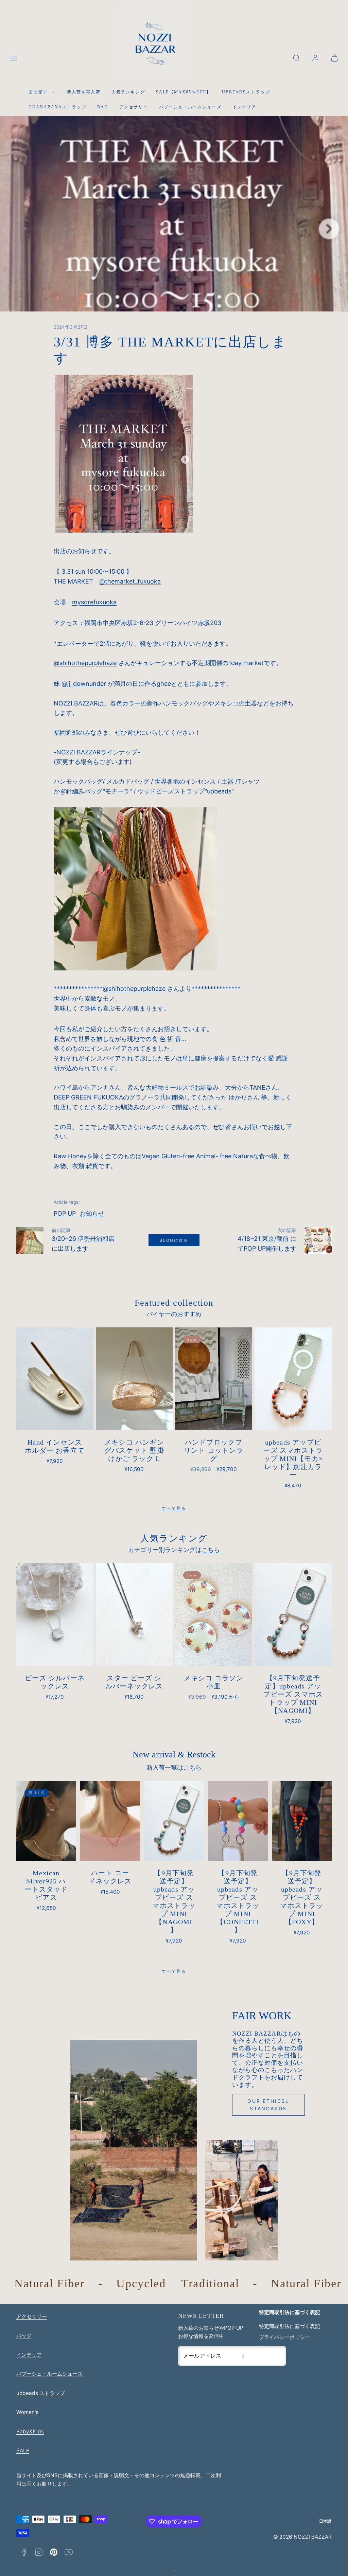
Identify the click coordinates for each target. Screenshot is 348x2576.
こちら (211, 1550)
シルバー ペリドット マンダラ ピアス (293, 1450)
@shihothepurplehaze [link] (85, 663)
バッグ (24, 2336)
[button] (14, 58)
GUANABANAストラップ (57, 107)
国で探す (38, 92)
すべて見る (174, 1508)
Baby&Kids (30, 2431)
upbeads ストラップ (41, 2393)
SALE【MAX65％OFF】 (184, 92)
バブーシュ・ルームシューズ (190, 107)
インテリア (245, 107)
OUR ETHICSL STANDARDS (268, 2105)
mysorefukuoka (94, 602)
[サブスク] (243, 2356)
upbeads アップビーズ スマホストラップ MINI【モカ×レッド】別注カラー (213, 1459)
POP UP (65, 1213)
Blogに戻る (174, 1240)
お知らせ (92, 1213)
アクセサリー (134, 107)
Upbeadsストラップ (246, 92)
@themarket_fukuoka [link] (130, 581)
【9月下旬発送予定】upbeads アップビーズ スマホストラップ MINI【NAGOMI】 (213, 1694)
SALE (23, 2450)
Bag (103, 107)
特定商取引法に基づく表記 (290, 2326)
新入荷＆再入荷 (84, 92)
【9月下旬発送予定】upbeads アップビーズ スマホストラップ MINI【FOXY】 (302, 1897)
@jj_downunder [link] (84, 684)
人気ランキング (128, 92)
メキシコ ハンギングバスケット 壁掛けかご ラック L (55, 1450)
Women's (27, 2412)
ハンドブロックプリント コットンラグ (134, 1450)
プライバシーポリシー (284, 2337)
